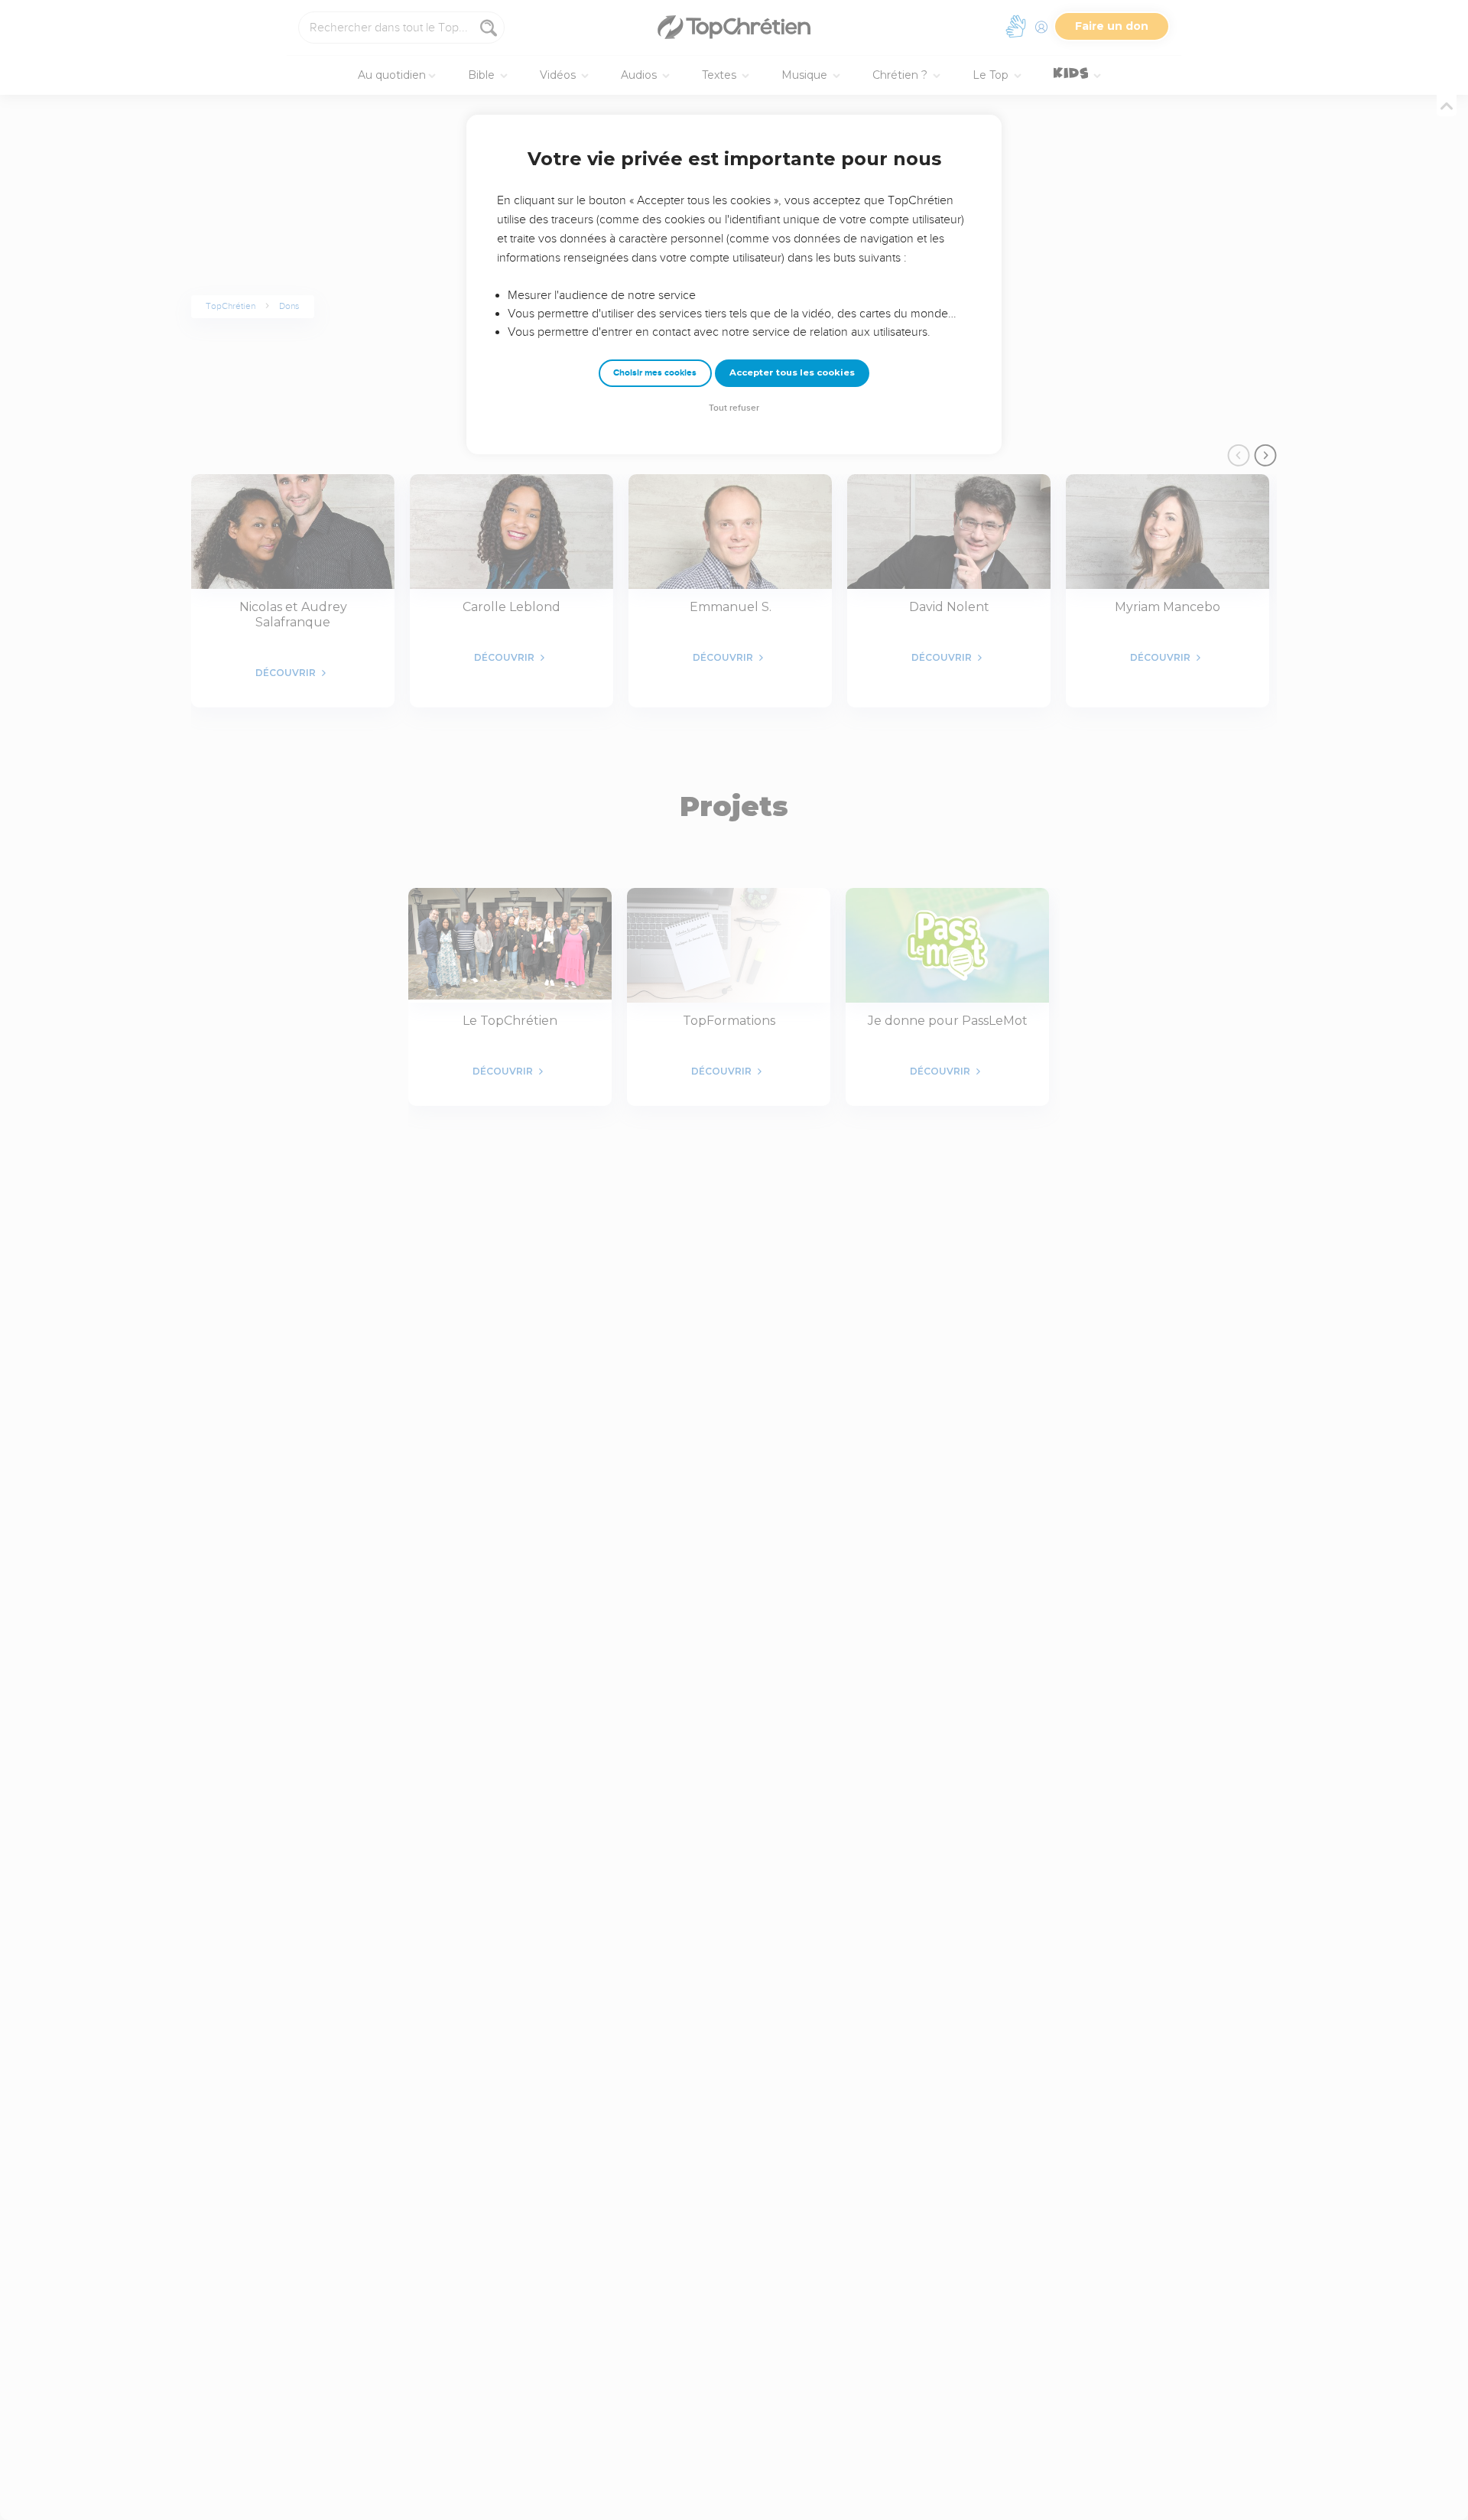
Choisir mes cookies (655, 373)
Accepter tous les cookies (792, 372)
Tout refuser (734, 408)
